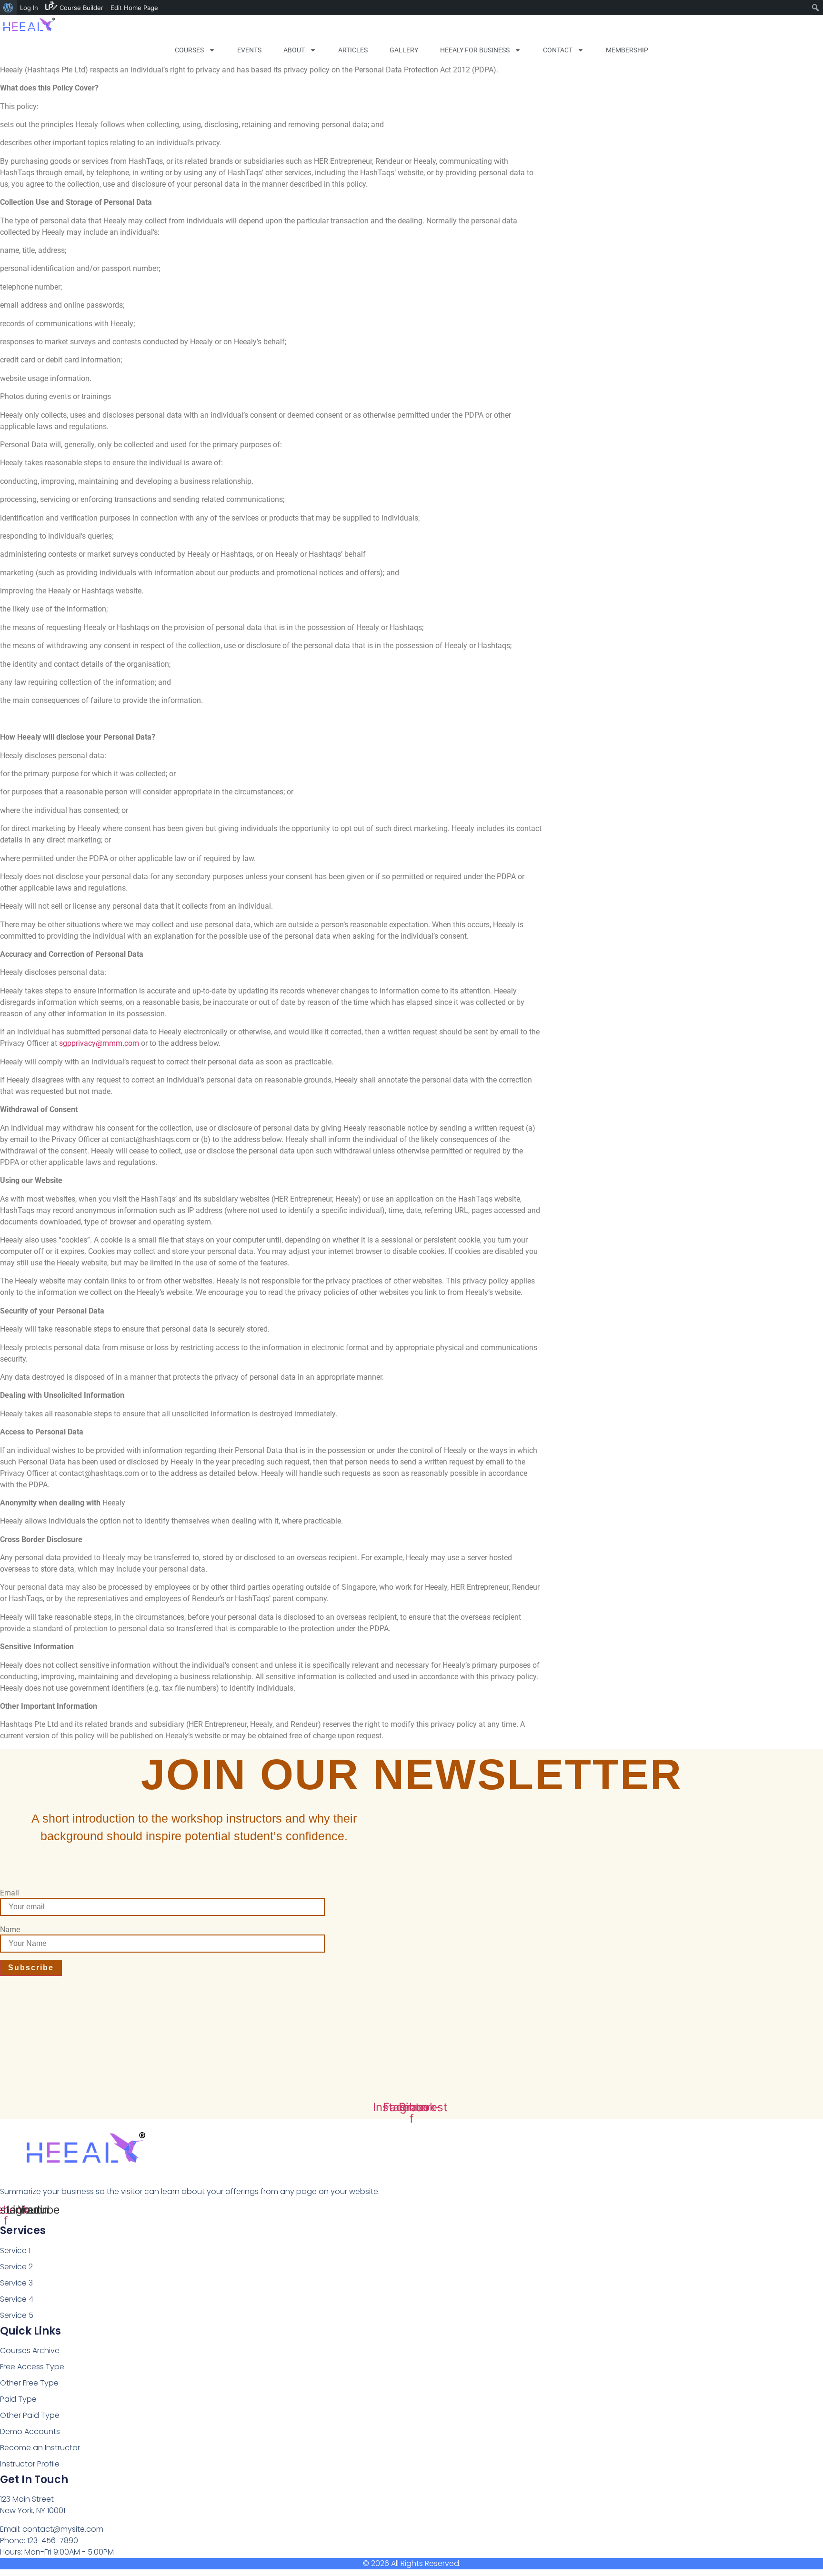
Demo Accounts (30, 2431)
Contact (558, 50)
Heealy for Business (475, 50)
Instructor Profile (30, 2464)
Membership (627, 50)
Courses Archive (30, 2350)
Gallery (404, 50)
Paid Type (18, 2399)
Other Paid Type (30, 2415)
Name (10, 1930)
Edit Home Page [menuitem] (134, 8)
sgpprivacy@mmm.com (99, 1043)
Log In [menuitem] (29, 8)
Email (10, 1893)
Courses (189, 50)
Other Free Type (29, 2383)
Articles (353, 50)
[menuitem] (8, 8)
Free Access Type (32, 2367)
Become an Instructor (40, 2448)
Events (249, 50)
